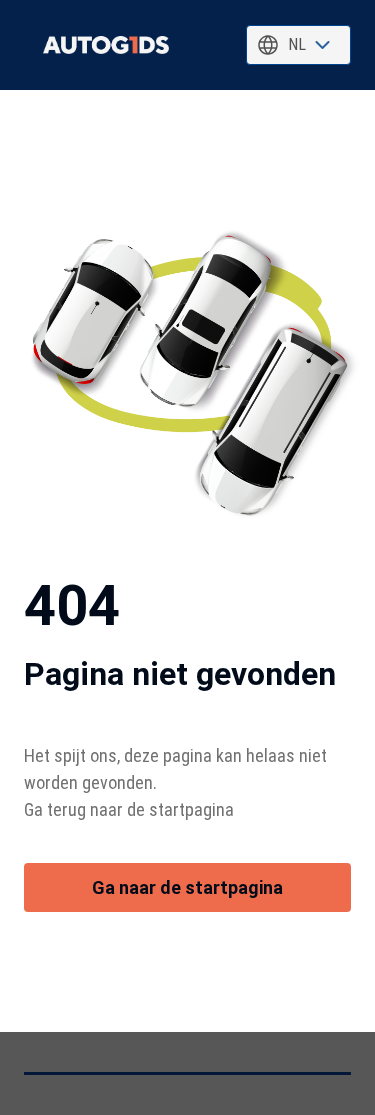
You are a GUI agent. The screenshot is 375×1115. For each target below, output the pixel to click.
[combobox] (298, 45)
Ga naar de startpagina (187, 887)
